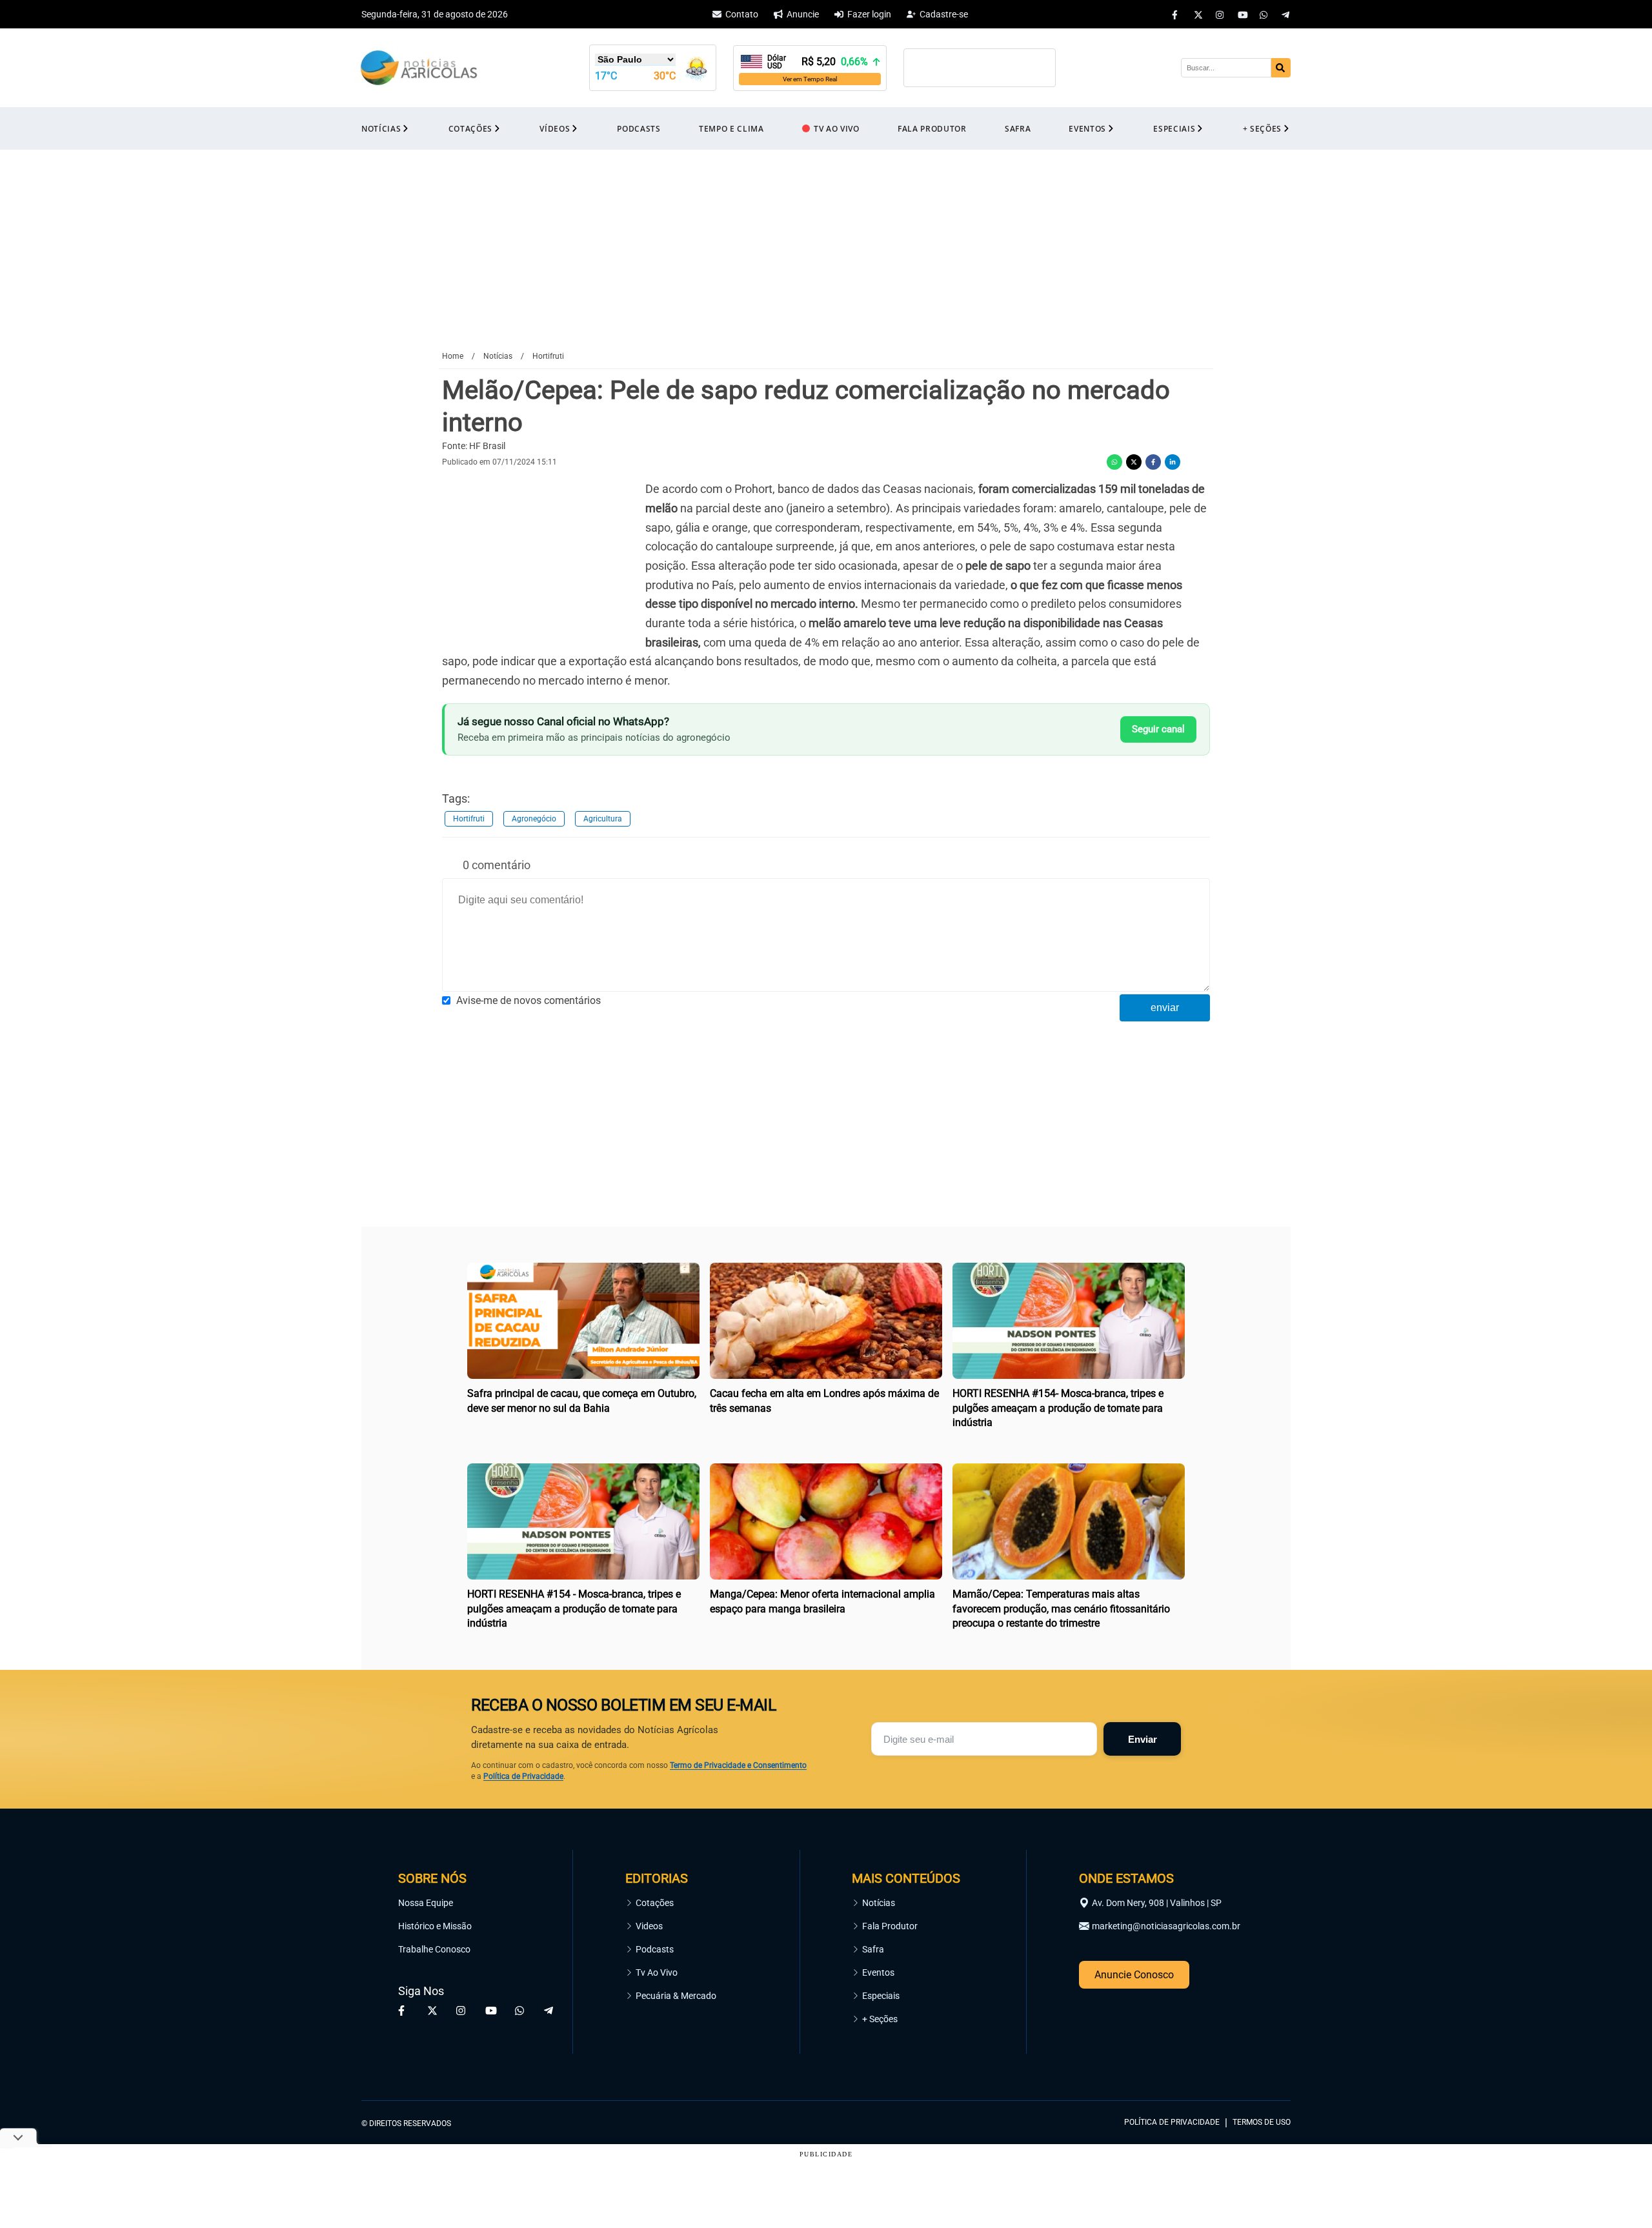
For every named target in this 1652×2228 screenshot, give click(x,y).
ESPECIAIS (1174, 129)
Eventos (878, 1972)
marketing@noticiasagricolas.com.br (1166, 1926)
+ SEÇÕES (1262, 129)
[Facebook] (1176, 14)
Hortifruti (469, 819)
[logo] (1255, 2064)
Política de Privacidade (523, 1776)
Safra (873, 1949)
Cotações (655, 1903)
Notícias (879, 1903)
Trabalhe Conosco (434, 1949)
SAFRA (1018, 129)
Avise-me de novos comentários (529, 1000)
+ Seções (880, 2019)
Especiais (881, 1996)
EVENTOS (1087, 129)
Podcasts (655, 1949)
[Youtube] (1242, 14)
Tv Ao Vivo (657, 1972)
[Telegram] (1286, 14)
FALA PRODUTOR (932, 129)
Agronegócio (534, 819)
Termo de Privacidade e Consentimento (738, 1765)
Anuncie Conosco (1134, 1975)
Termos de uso (1262, 2122)
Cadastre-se (944, 14)
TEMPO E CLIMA (731, 129)
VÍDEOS (555, 129)
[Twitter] (1198, 14)
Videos (649, 1926)
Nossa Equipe (426, 1903)
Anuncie (803, 14)
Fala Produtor (890, 1926)
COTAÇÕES (470, 129)
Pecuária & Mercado (676, 1996)
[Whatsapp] (1264, 14)
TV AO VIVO (837, 129)
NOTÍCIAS (381, 129)
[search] (1281, 68)
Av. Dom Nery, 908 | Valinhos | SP (1157, 1903)
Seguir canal (1158, 729)
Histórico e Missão (435, 1926)
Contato (742, 14)
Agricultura (603, 819)
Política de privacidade (1172, 2122)
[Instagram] (1220, 14)
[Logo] (419, 68)
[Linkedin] (1173, 462)
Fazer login (869, 14)
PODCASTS (639, 129)
